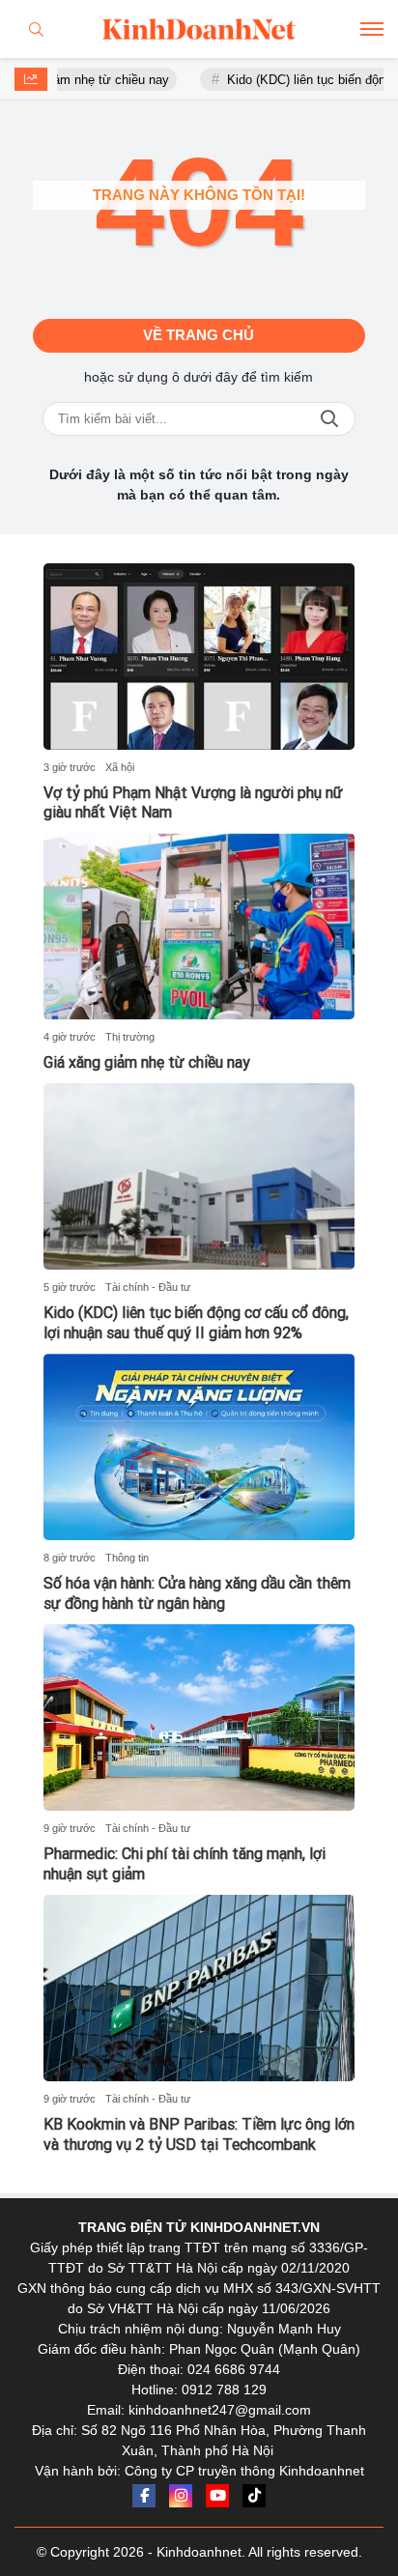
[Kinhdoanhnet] (199, 29)
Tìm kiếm (329, 419)
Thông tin (127, 1558)
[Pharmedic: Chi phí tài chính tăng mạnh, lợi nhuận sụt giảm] (199, 1717)
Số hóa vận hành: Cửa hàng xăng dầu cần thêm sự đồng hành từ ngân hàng (197, 1593)
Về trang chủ (199, 335)
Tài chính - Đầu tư (148, 1287)
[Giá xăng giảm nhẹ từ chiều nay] (199, 926)
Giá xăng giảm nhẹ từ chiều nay (147, 1062)
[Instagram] (181, 2496)
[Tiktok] (254, 2496)
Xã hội (120, 767)
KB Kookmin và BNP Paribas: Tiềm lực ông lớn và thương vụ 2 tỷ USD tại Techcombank (199, 2134)
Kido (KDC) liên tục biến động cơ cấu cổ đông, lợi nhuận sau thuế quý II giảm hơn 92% (196, 1323)
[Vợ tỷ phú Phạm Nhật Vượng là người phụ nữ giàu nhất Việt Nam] (199, 657)
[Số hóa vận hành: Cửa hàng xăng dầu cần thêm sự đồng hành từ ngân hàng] (199, 1447)
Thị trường (130, 1037)
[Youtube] (217, 2496)
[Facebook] (144, 2496)
